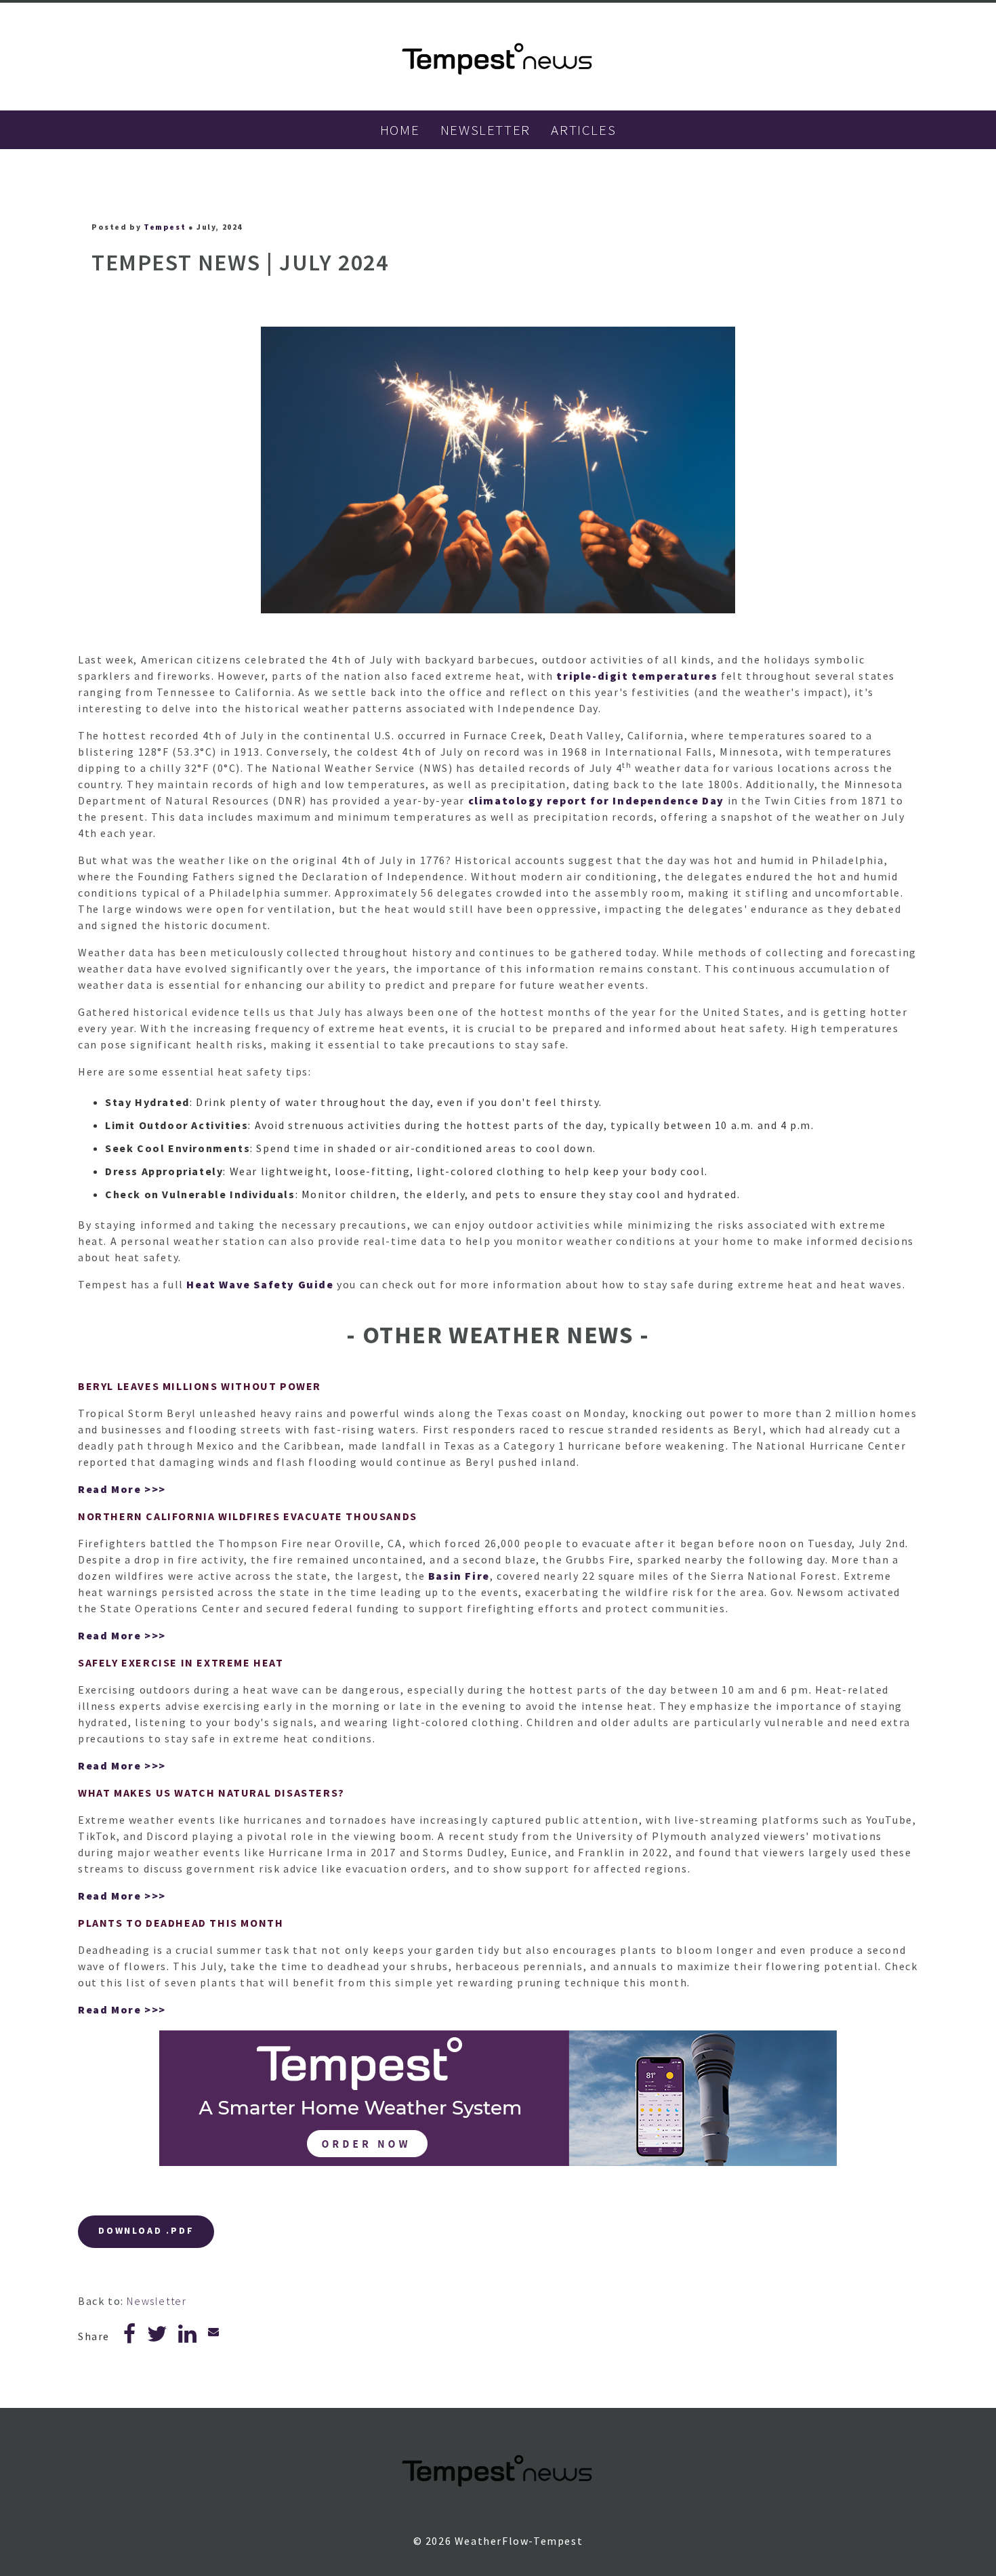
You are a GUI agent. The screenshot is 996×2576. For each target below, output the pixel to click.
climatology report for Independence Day (596, 800)
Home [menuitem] (400, 130)
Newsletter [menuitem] (485, 130)
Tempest (165, 227)
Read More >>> (122, 1489)
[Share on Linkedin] (188, 2337)
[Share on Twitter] (158, 2337)
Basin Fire (459, 1576)
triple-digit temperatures (637, 676)
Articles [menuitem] (583, 130)
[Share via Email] (214, 2331)
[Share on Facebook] (130, 2337)
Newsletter (157, 2301)
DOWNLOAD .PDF (146, 2230)
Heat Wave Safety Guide (260, 1284)
